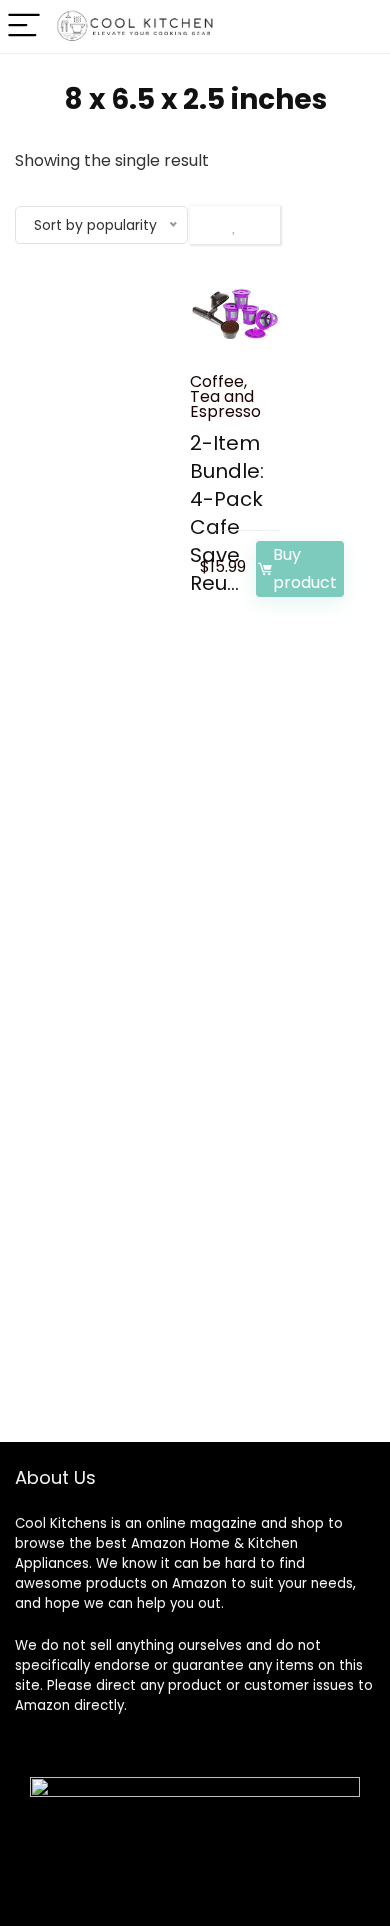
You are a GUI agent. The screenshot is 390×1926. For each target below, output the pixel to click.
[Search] (341, 26)
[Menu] (24, 26)
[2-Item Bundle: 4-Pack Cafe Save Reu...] (235, 314)
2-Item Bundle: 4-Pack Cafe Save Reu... (227, 513)
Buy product (305, 568)
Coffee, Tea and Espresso (225, 396)
